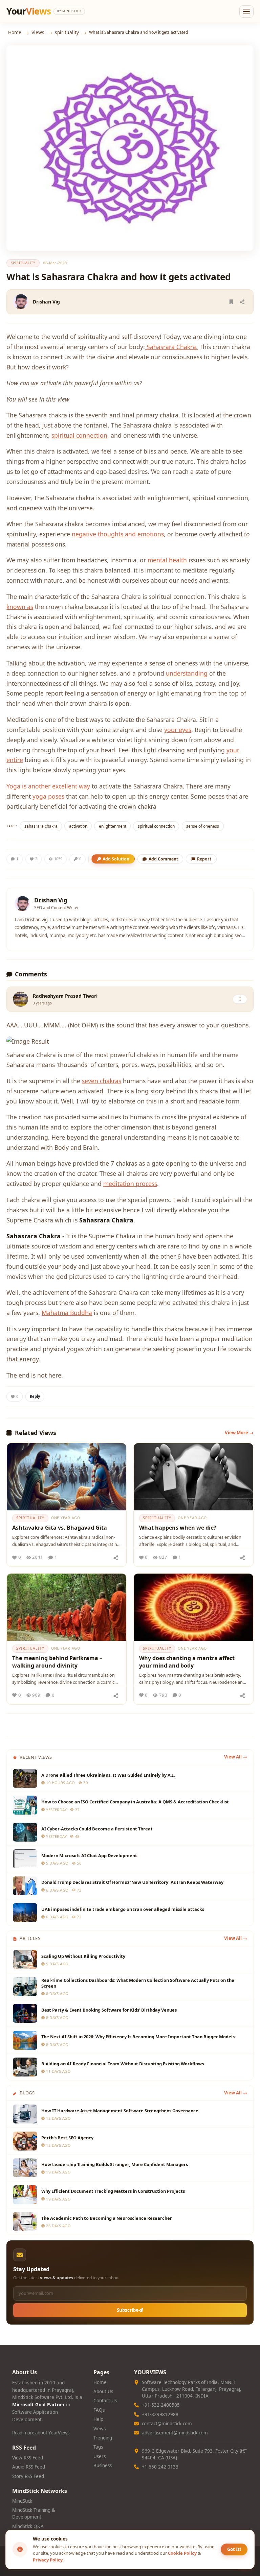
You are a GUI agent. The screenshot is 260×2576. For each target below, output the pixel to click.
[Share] (242, 302)
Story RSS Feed (28, 2476)
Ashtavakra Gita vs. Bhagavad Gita (60, 1528)
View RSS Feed (28, 2458)
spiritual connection (79, 435)
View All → (236, 1757)
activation (78, 826)
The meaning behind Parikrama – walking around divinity (57, 1662)
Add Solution (116, 859)
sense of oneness (203, 826)
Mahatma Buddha (67, 1313)
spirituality (67, 32)
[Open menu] (246, 11)
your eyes (178, 730)
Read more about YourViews (41, 2433)
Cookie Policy (182, 2553)
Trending (103, 2438)
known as (20, 607)
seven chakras (102, 1081)
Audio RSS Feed (29, 2467)
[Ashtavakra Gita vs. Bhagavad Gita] (67, 1477)
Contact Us (105, 2401)
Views (38, 32)
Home (15, 32)
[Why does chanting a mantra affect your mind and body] (193, 1607)
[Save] (231, 302)
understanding (187, 673)
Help (98, 2419)
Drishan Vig (46, 302)
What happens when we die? (178, 1528)
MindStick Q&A (28, 2526)
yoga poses (48, 796)
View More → (239, 1433)
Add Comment (163, 859)
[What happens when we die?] (193, 1477)
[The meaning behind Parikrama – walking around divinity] (67, 1607)
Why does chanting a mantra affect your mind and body (187, 1662)
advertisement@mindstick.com (175, 2433)
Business (103, 2465)
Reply (35, 1396)
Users (100, 2456)
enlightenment (113, 826)
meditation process (130, 1184)
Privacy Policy (48, 2560)
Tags (98, 2447)
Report (204, 859)
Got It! (234, 2549)
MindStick (22, 2501)
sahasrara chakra (41, 826)
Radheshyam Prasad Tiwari (65, 996)
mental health (167, 560)
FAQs (99, 2410)
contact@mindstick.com (167, 2424)
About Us (103, 2391)
